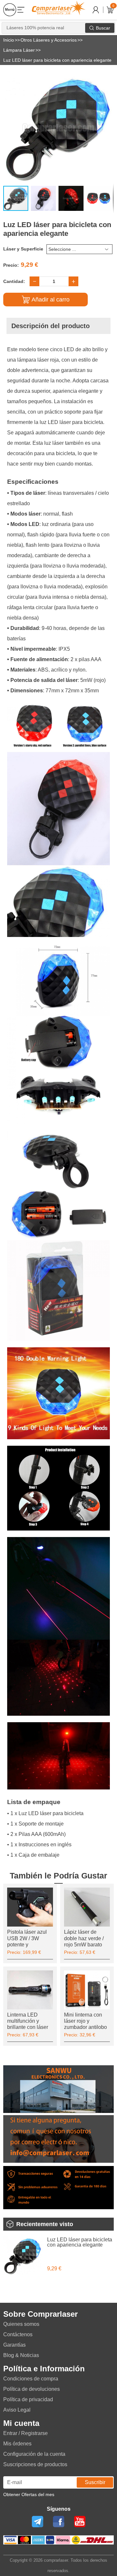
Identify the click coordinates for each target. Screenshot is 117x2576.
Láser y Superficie (23, 249)
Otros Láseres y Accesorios (49, 40)
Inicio (9, 40)
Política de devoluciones (32, 2389)
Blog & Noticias (21, 2355)
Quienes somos (21, 2324)
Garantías (14, 2345)
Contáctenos (18, 2334)
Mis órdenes (17, 2444)
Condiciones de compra (31, 2379)
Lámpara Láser (19, 50)
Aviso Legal (17, 2410)
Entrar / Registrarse (26, 2433)
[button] (108, 79)
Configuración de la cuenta (34, 2454)
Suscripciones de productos (35, 2464)
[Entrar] (96, 10)
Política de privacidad (28, 2399)
